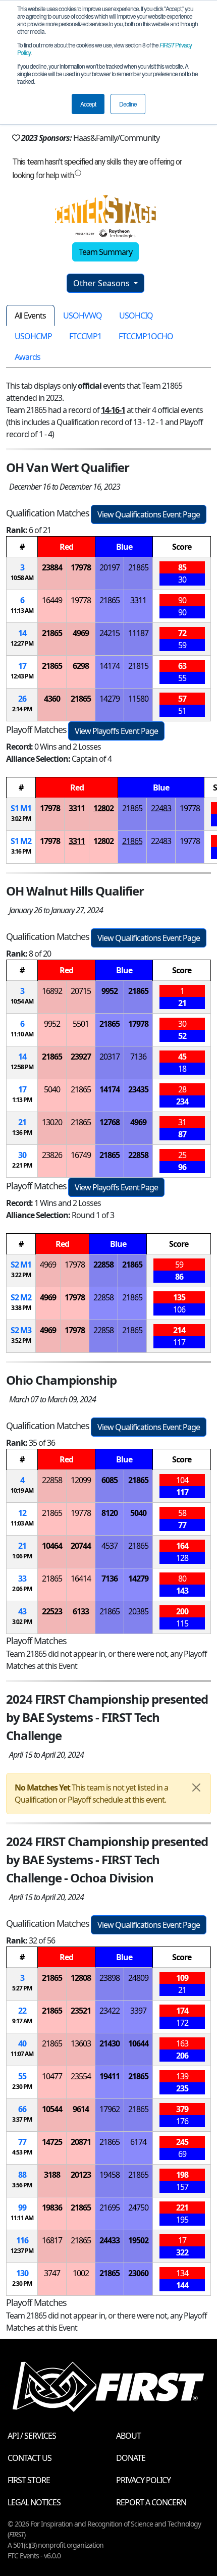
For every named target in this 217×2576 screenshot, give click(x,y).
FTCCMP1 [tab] (85, 336)
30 (22, 1155)
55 (22, 2076)
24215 (110, 633)
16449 (52, 600)
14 (22, 633)
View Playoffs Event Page (116, 731)
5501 (81, 1024)
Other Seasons (102, 283)
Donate (131, 2458)
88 (22, 2175)
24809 (138, 1978)
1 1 (21, 808)
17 (22, 666)
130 (22, 2273)
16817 (52, 2240)
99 (22, 2207)
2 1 (21, 1265)
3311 (138, 600)
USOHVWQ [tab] (83, 316)
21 (22, 1122)
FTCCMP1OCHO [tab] (146, 336)
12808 (81, 1978)
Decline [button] (128, 104)
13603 (81, 2043)
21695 (110, 2207)
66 (22, 2109)
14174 (110, 666)
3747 (52, 2273)
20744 (81, 1546)
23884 (52, 567)
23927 (81, 1057)
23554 (81, 2076)
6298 (81, 666)
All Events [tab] (30, 316)
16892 (52, 991)
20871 (81, 2142)
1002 (81, 2273)
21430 (110, 2043)
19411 (110, 2076)
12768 (110, 1122)
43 (22, 1611)
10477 (52, 2076)
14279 (110, 699)
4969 (81, 633)
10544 (52, 2109)
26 (22, 699)
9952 (110, 991)
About (128, 2436)
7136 (138, 1057)
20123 (81, 2175)
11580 (138, 699)
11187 (138, 633)
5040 (52, 1089)
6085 (110, 1480)
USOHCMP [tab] (33, 336)
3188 (52, 2175)
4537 (110, 1546)
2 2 (21, 1297)
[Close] (196, 1788)
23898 (110, 1978)
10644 (138, 2043)
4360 (52, 699)
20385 (138, 1611)
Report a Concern (151, 2502)
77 (22, 2142)
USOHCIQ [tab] (136, 316)
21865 (138, 567)
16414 (81, 1579)
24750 (138, 2207)
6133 (81, 1611)
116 (22, 2240)
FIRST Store (29, 2480)
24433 (110, 2240)
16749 (81, 1155)
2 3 (21, 1330)
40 (22, 2043)
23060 (138, 2273)
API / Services (32, 2436)
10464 (52, 1546)
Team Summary (105, 252)
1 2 (21, 841)
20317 (110, 1057)
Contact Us (30, 2458)
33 (22, 1579)
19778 (81, 600)
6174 (138, 2142)
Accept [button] (88, 104)
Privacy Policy (143, 2480)
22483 (161, 808)
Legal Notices (34, 2502)
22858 (138, 1155)
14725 (52, 2142)
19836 (52, 2207)
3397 (138, 2011)
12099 (81, 1480)
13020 (52, 1122)
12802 (103, 808)
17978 (81, 567)
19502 (138, 2240)
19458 (110, 2175)
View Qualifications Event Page (149, 514)
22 (22, 2011)
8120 (110, 1513)
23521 (81, 2011)
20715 (81, 991)
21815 (138, 666)
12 (22, 1513)
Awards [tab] (28, 357)
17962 (110, 2109)
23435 (138, 1089)
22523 (52, 1611)
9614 (81, 2109)
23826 (52, 1155)
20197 (110, 567)
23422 (110, 2011)
